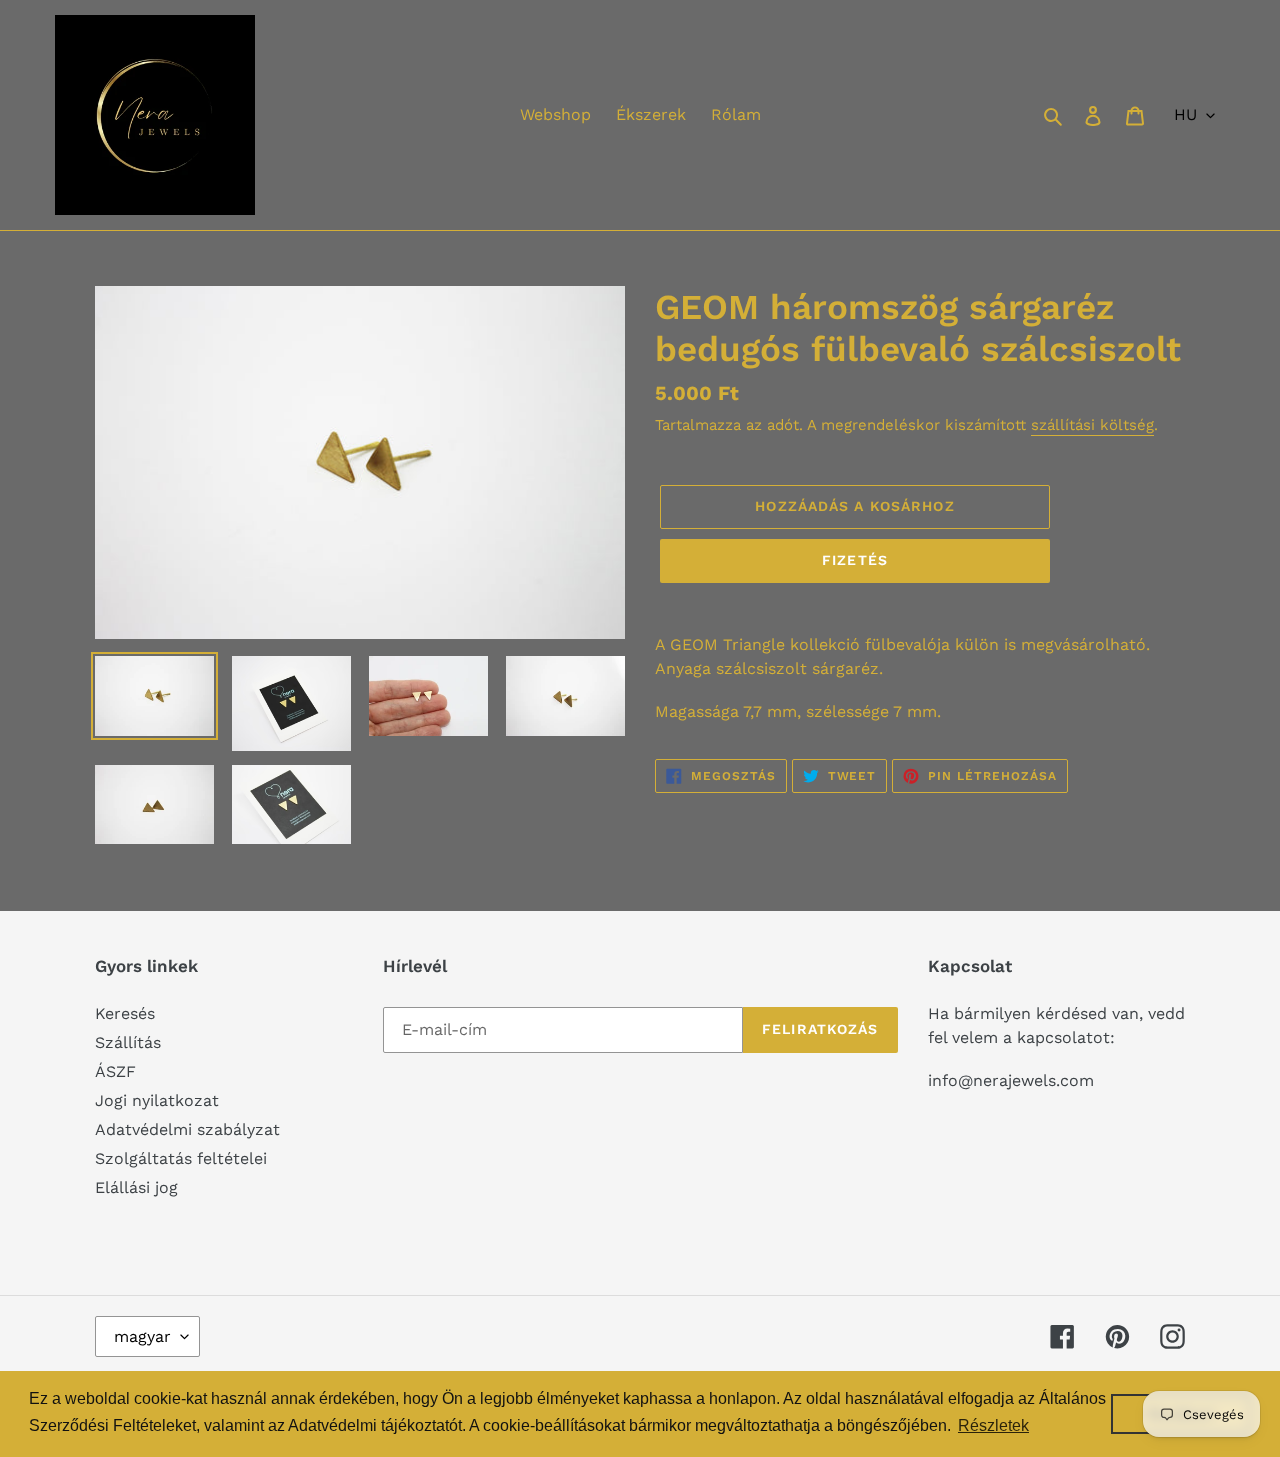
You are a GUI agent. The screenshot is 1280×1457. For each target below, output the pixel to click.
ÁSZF (115, 1071)
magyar (142, 1336)
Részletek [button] (993, 1425)
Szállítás (128, 1042)
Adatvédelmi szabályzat (187, 1129)
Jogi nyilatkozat (157, 1100)
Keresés (125, 1013)
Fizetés (855, 560)
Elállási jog (136, 1187)
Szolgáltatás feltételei (181, 1158)
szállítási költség (1092, 425)
